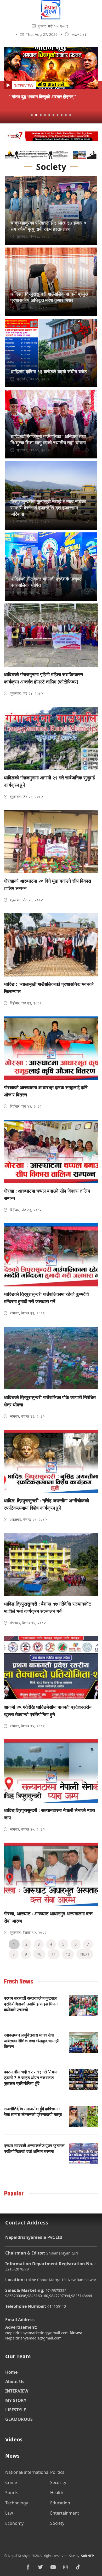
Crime (11, 2482)
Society (57, 2523)
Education (60, 2503)
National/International (27, 2472)
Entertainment (65, 2513)
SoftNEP (87, 2556)
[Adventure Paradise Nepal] (51, 156)
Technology (17, 2503)
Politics (57, 2472)
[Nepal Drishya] (51, 18)
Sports (12, 2493)
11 (54, 1954)
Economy (14, 2523)
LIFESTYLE (16, 2410)
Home (11, 2372)
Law (9, 2513)
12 (68, 1954)
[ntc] (51, 137)
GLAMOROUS (19, 2419)
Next (85, 1954)
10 (39, 1954)
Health (57, 2493)
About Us (15, 2382)
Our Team (18, 2356)
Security (58, 2482)
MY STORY (16, 2400)
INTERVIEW (17, 2391)
